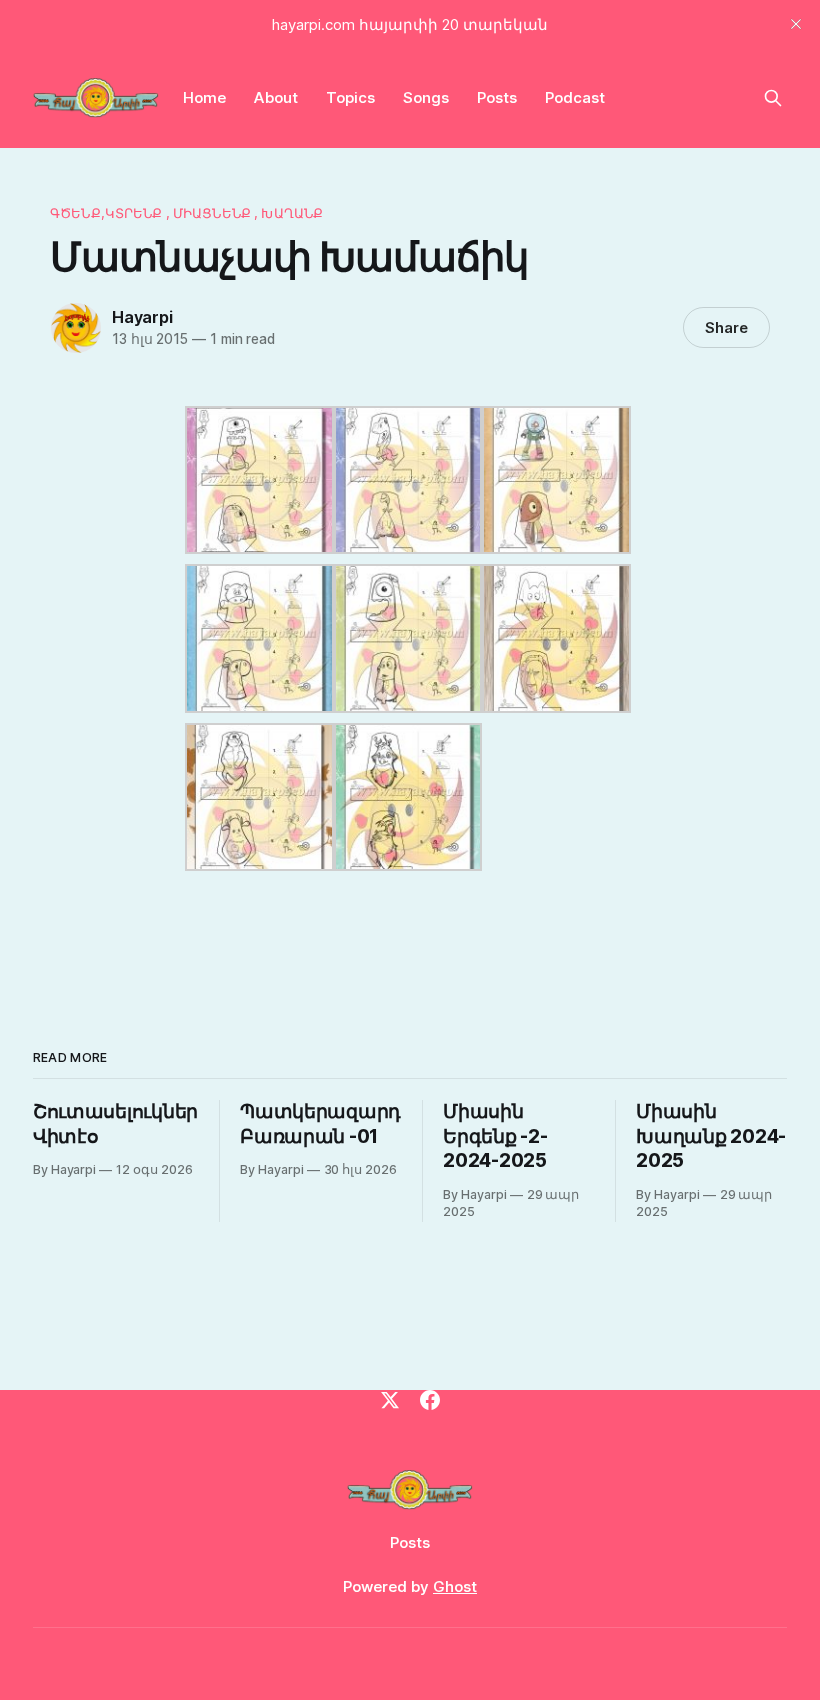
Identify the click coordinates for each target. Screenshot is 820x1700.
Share (726, 327)
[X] (390, 1400)
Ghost (455, 1586)
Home (204, 97)
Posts (497, 97)
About (276, 97)
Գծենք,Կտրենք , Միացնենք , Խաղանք (186, 213)
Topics (350, 97)
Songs (426, 97)
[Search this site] (773, 98)
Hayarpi (142, 317)
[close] (796, 24)
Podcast (575, 97)
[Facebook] (430, 1400)
